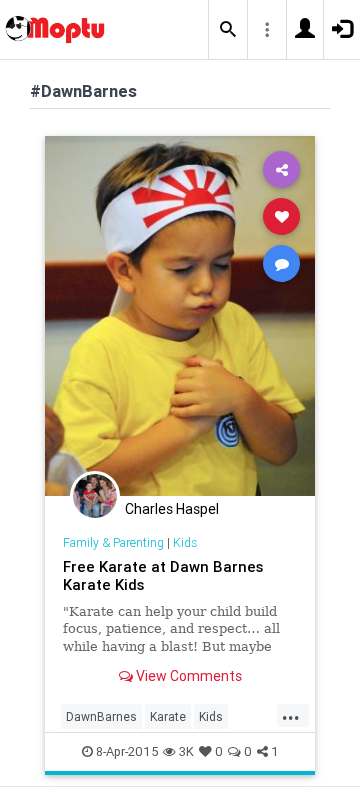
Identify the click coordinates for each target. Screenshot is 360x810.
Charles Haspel (172, 509)
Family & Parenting (113, 542)
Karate (168, 716)
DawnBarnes (101, 716)
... (291, 715)
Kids (185, 542)
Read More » (180, 315)
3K (186, 751)
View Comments (187, 676)
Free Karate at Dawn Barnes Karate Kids (163, 575)
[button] (228, 30)
